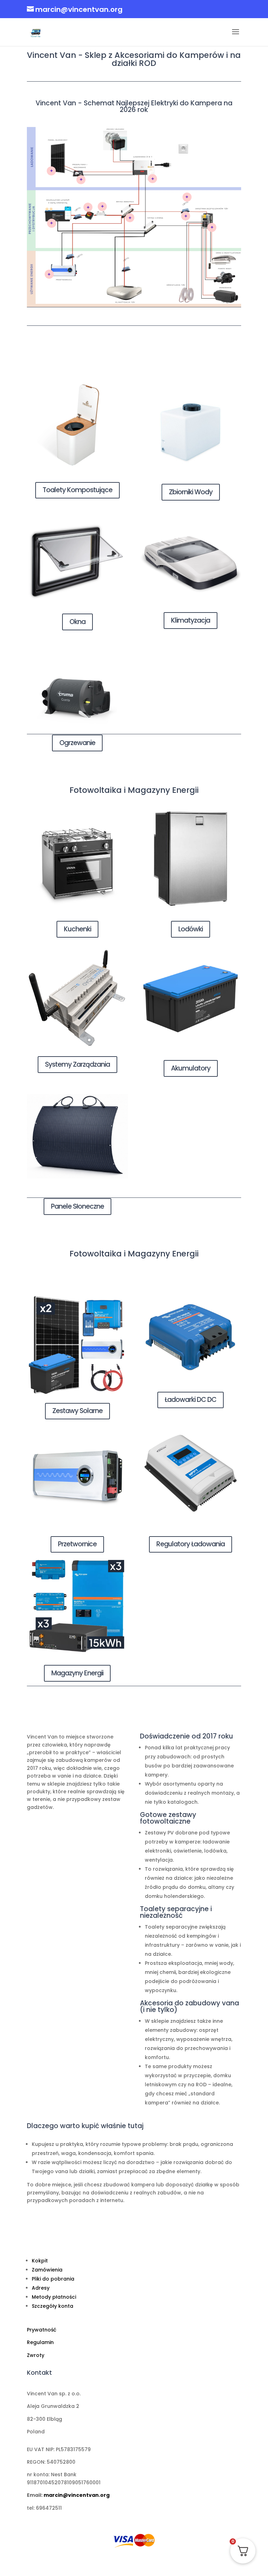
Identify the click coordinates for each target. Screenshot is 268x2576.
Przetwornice (77, 1544)
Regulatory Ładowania (191, 1544)
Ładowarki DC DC (191, 1400)
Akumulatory (191, 1068)
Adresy (41, 2288)
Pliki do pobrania (53, 2279)
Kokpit (40, 2261)
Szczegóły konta (53, 2306)
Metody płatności (54, 2297)
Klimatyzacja (191, 620)
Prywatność (42, 2330)
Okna (77, 622)
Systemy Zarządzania (77, 1064)
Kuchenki (77, 929)
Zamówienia (47, 2270)
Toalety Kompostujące (77, 490)
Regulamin (40, 2342)
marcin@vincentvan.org (77, 2495)
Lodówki (191, 929)
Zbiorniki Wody (191, 492)
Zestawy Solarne (77, 1411)
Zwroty (36, 2355)
